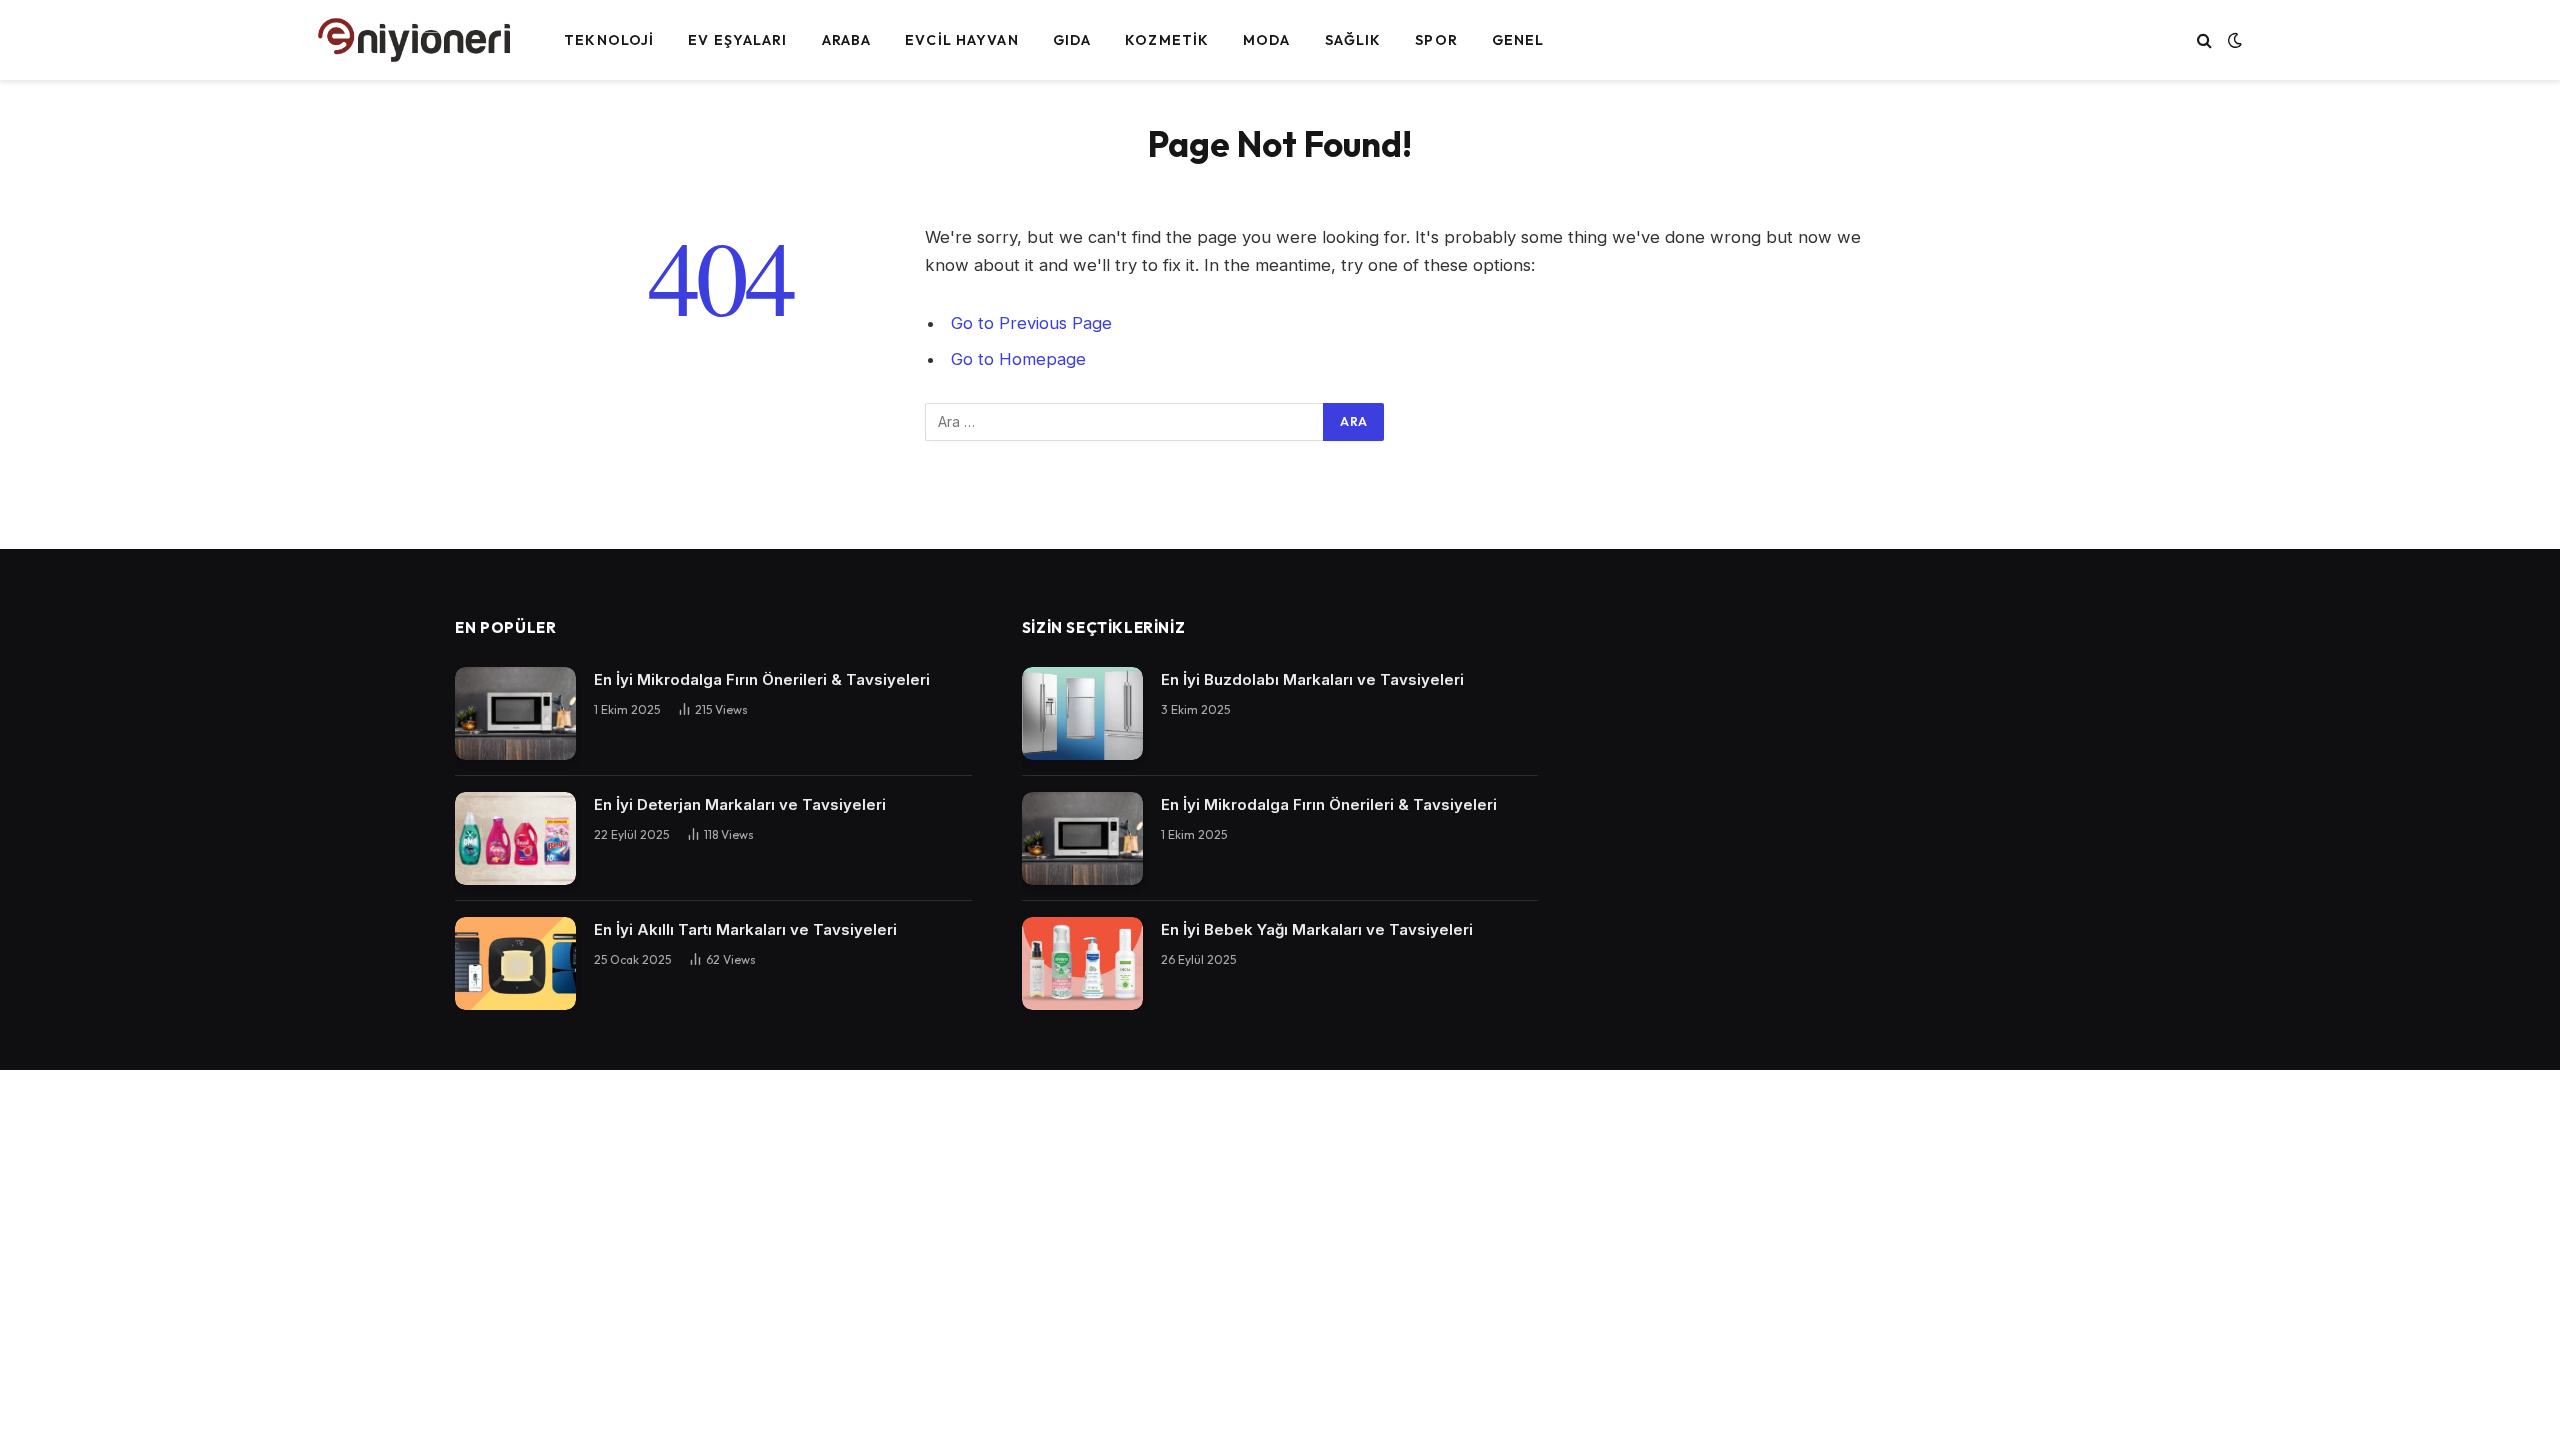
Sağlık (1353, 40)
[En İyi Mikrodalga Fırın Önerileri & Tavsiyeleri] (515, 713)
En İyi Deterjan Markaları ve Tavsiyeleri (740, 804)
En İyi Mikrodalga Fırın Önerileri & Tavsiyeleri (762, 679)
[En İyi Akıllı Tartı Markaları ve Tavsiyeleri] (515, 963)
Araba (847, 40)
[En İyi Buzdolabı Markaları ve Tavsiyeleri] (1082, 713)
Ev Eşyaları (737, 40)
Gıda (1072, 40)
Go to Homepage (1018, 359)
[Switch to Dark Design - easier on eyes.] (2233, 40)
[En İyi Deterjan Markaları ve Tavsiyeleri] (515, 838)
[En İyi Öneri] (415, 40)
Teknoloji (609, 40)
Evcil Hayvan (961, 40)
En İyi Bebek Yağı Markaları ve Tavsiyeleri (1317, 929)
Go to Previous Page (1031, 323)
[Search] (2204, 40)
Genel (1518, 40)
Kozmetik (1167, 40)
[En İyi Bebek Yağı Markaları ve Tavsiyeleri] (1082, 963)
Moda (1266, 40)
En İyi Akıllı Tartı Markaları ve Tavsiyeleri (745, 929)
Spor (1436, 40)
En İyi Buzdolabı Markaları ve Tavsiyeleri (1312, 679)
